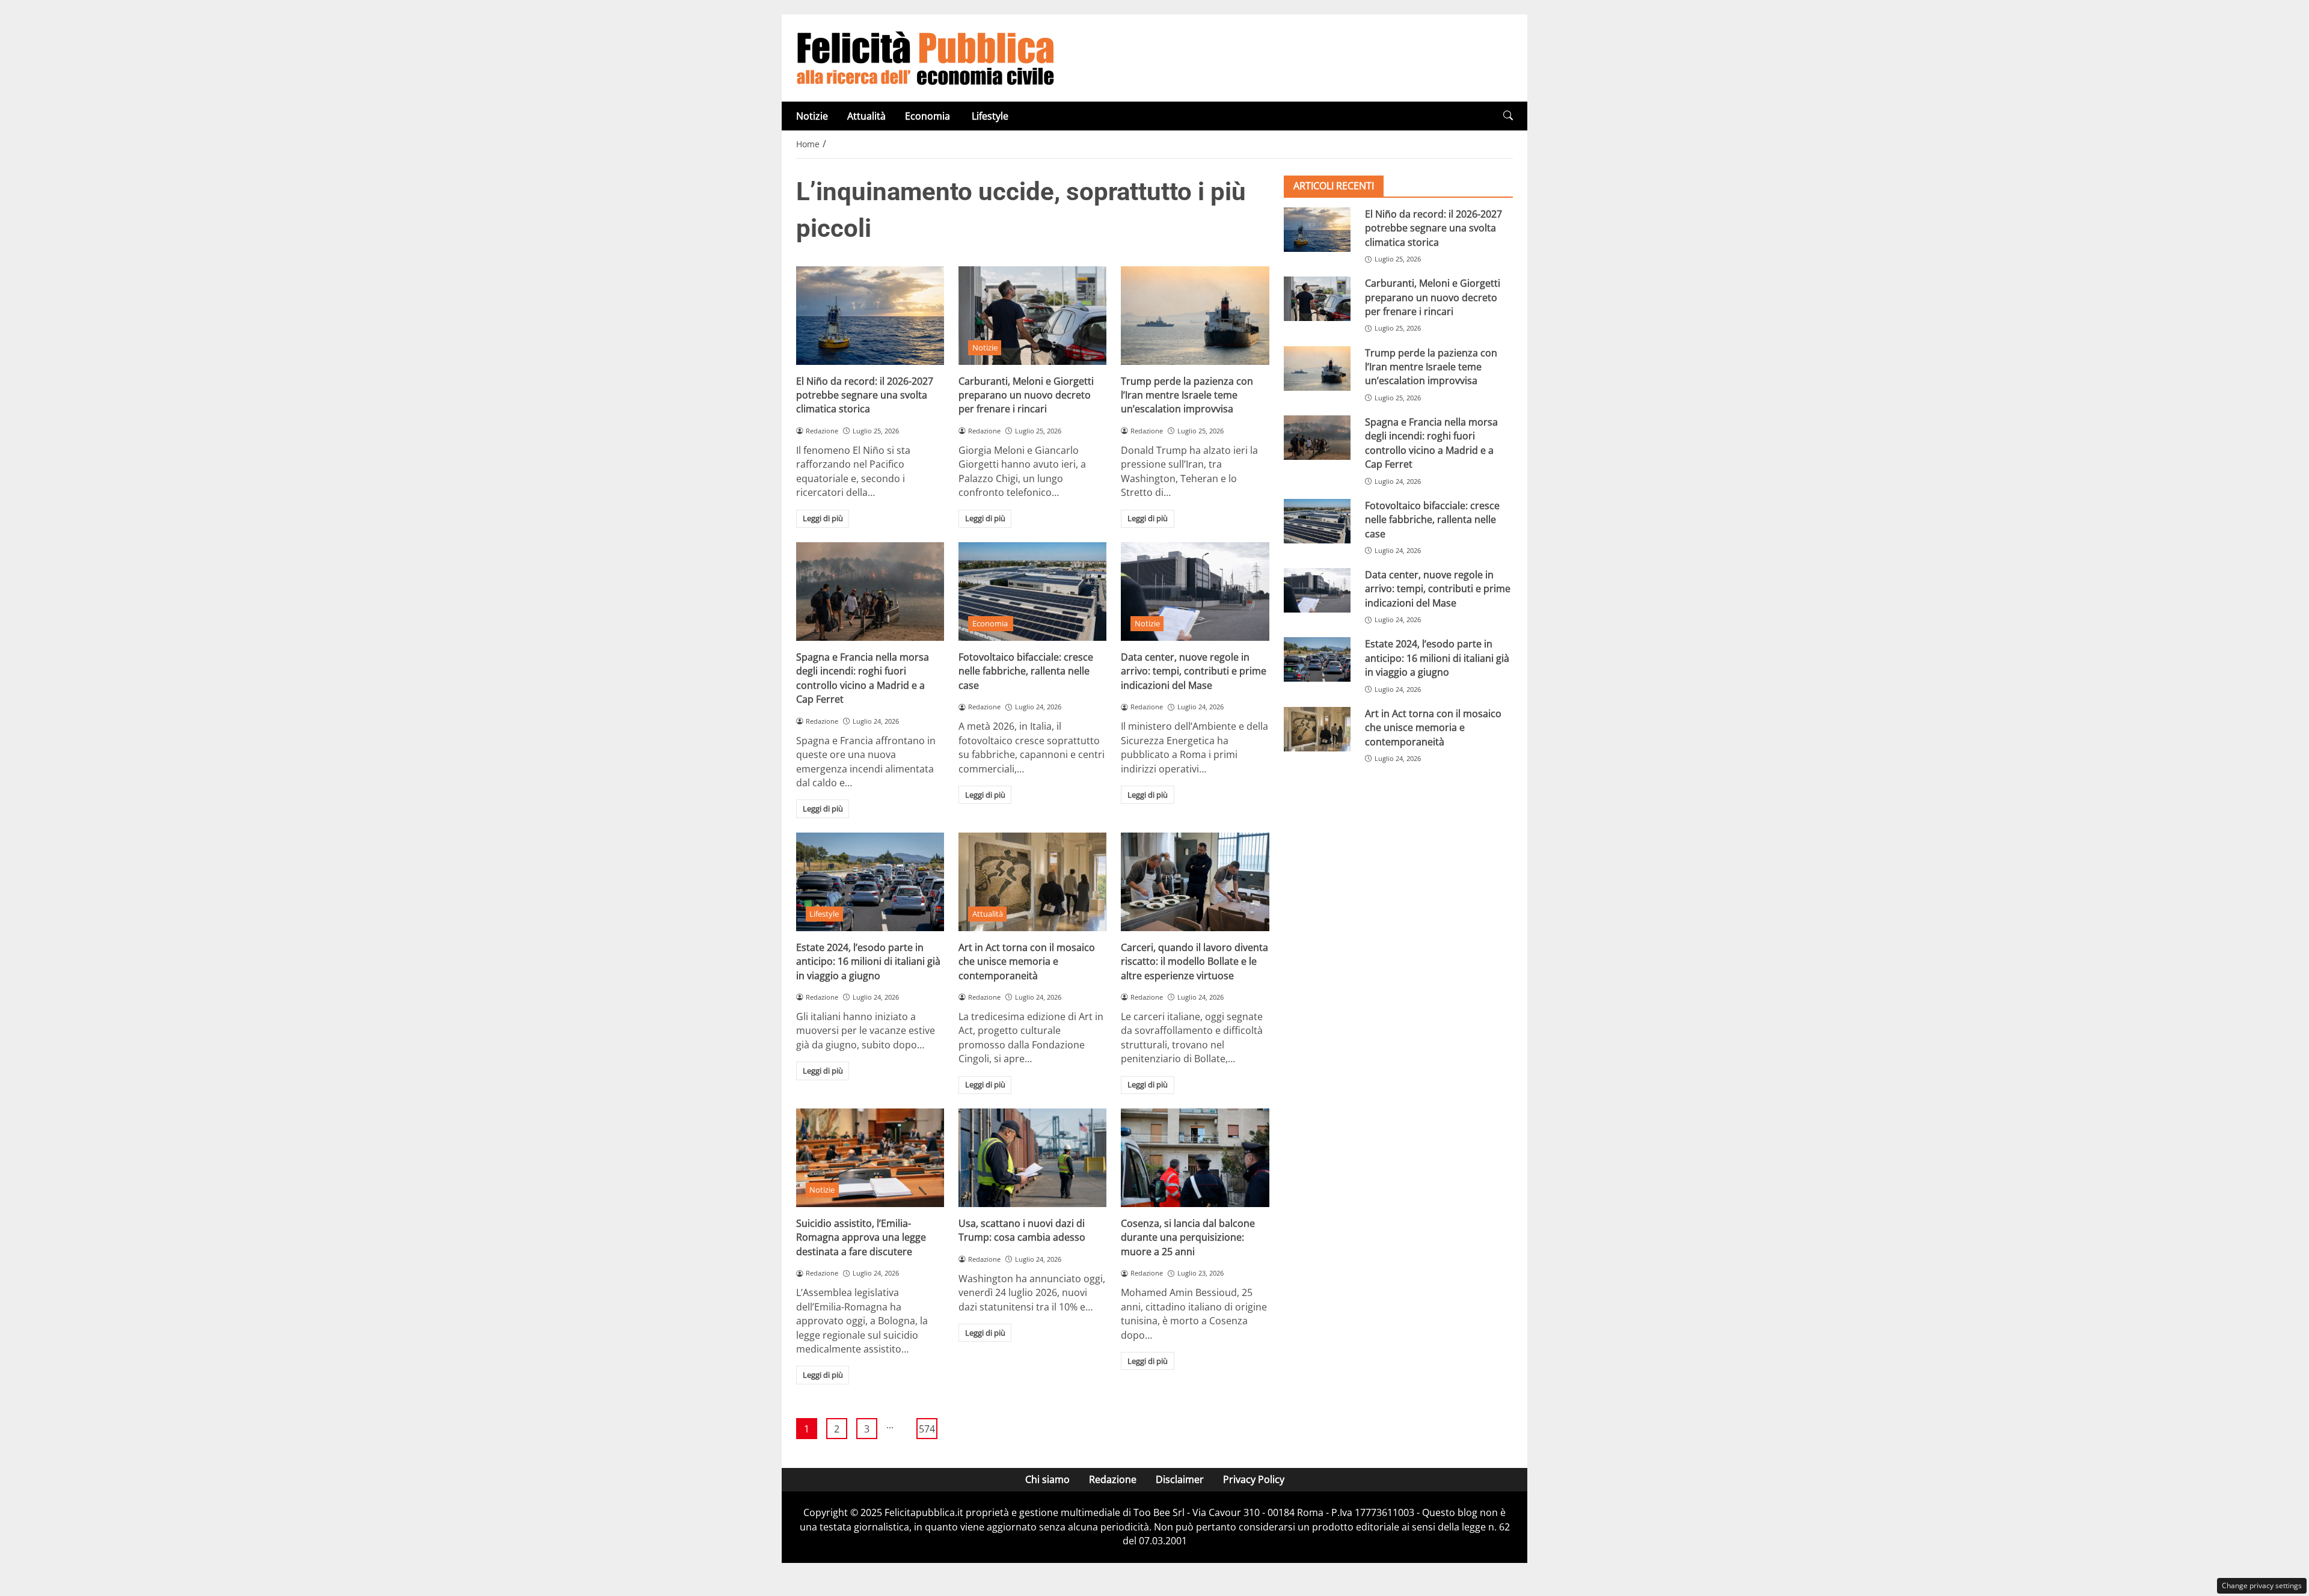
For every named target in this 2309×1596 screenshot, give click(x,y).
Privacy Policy (1254, 1479)
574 (927, 1429)
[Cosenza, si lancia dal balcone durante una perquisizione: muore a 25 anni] (1195, 1158)
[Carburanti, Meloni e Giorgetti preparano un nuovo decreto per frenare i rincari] (1032, 316)
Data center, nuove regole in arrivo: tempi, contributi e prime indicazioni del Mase (1194, 671)
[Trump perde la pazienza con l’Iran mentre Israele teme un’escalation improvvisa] (1195, 316)
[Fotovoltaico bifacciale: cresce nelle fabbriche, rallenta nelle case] (1032, 592)
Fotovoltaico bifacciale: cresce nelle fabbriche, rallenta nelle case (1026, 671)
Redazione (1113, 1479)
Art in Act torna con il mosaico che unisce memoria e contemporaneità (1027, 962)
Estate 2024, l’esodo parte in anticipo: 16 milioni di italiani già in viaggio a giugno (868, 962)
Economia (929, 116)
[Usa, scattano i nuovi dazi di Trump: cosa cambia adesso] (1032, 1158)
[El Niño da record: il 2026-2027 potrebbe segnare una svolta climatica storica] (870, 316)
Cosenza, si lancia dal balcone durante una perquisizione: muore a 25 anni (1188, 1237)
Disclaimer (1180, 1479)
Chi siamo (1047, 1479)
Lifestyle (990, 116)
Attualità (866, 116)
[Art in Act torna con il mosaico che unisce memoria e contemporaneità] (1032, 882)
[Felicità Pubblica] (925, 57)
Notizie (812, 116)
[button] (1508, 116)
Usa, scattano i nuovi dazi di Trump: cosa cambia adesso (1022, 1230)
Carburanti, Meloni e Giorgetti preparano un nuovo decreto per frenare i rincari (1026, 395)
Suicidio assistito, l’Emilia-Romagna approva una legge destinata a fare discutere (861, 1237)
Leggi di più (823, 518)
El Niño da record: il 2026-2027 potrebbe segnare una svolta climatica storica (865, 395)
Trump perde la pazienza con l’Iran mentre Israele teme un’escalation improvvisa (1187, 395)
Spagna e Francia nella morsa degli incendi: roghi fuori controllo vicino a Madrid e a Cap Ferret (863, 678)
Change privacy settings (2262, 1585)
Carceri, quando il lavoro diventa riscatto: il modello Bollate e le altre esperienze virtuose (1194, 962)
